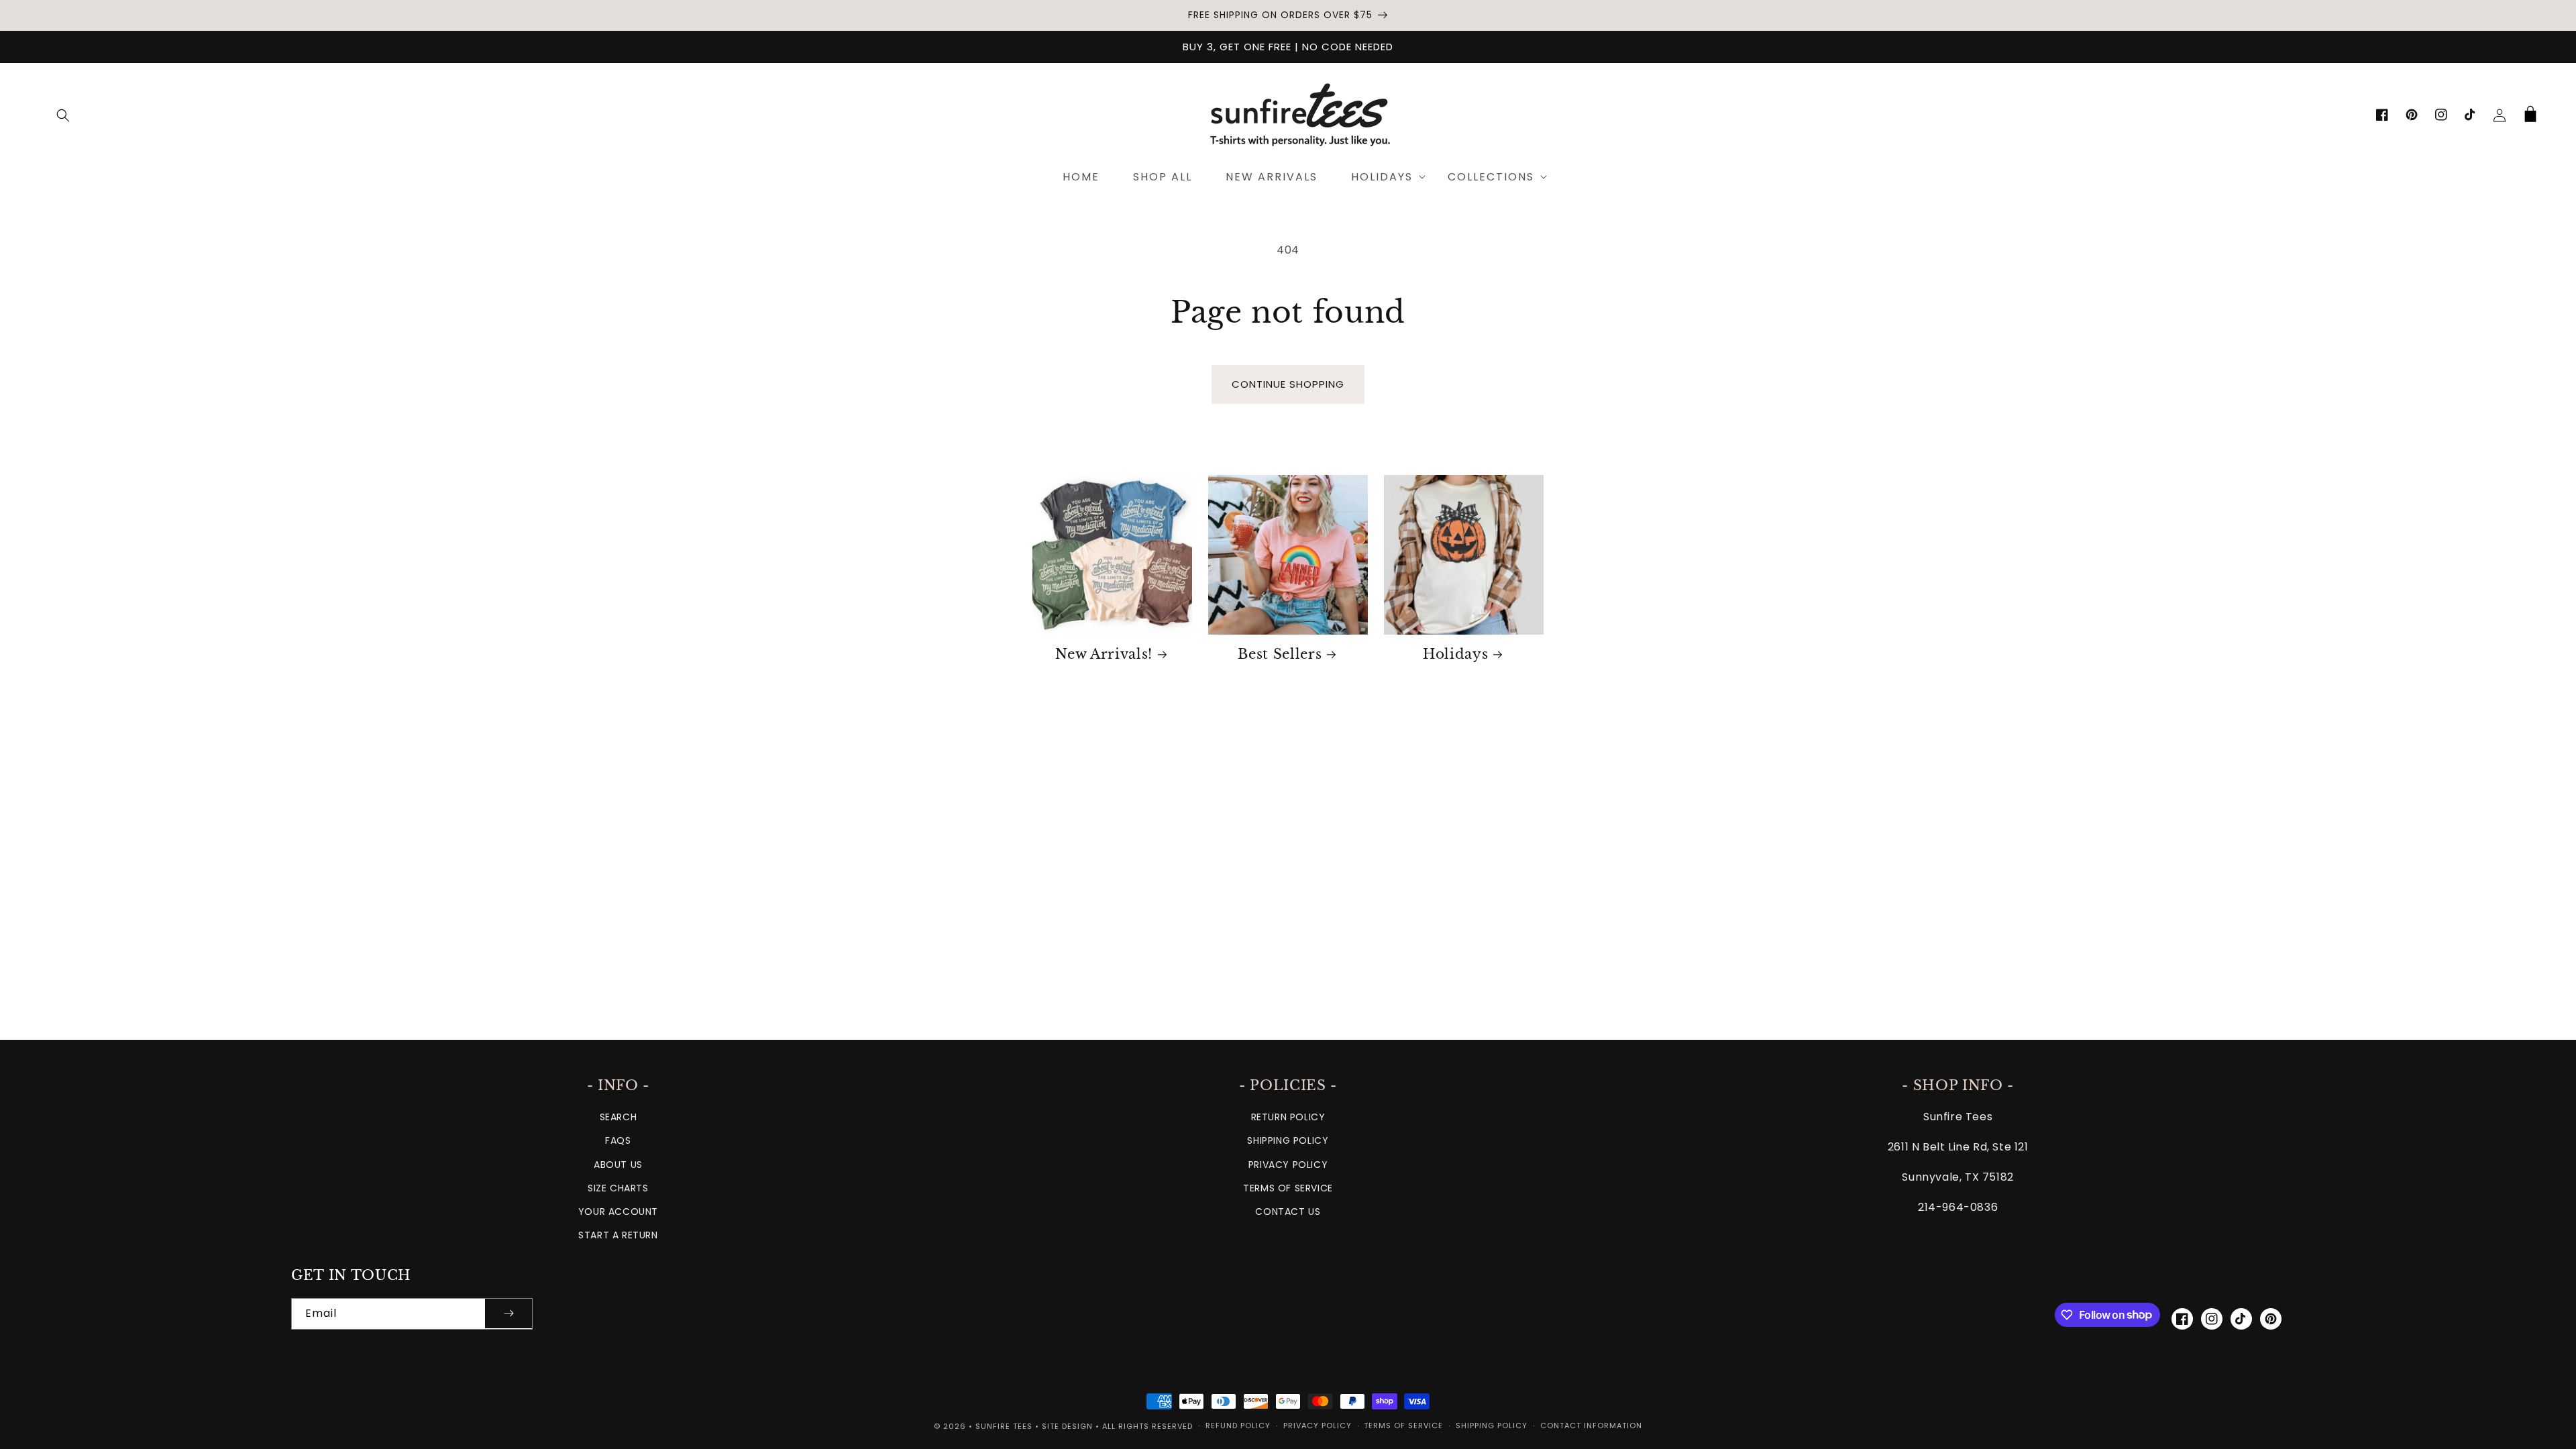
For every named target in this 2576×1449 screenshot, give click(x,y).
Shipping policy (1492, 1426)
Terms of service (1403, 1426)
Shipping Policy (1288, 1140)
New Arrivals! (1104, 654)
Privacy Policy (1288, 1165)
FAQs (618, 1140)
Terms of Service (1288, 1188)
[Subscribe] (508, 1314)
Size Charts (618, 1188)
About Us (618, 1165)
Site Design (1067, 1426)
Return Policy (1288, 1117)
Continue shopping (1288, 384)
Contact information (1591, 1426)
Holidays (1455, 654)
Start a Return (618, 1235)
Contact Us (1288, 1212)
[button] (63, 115)
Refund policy (1238, 1426)
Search (619, 1117)
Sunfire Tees (1004, 1426)
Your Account (618, 1212)
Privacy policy (1318, 1426)
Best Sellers (1280, 654)
